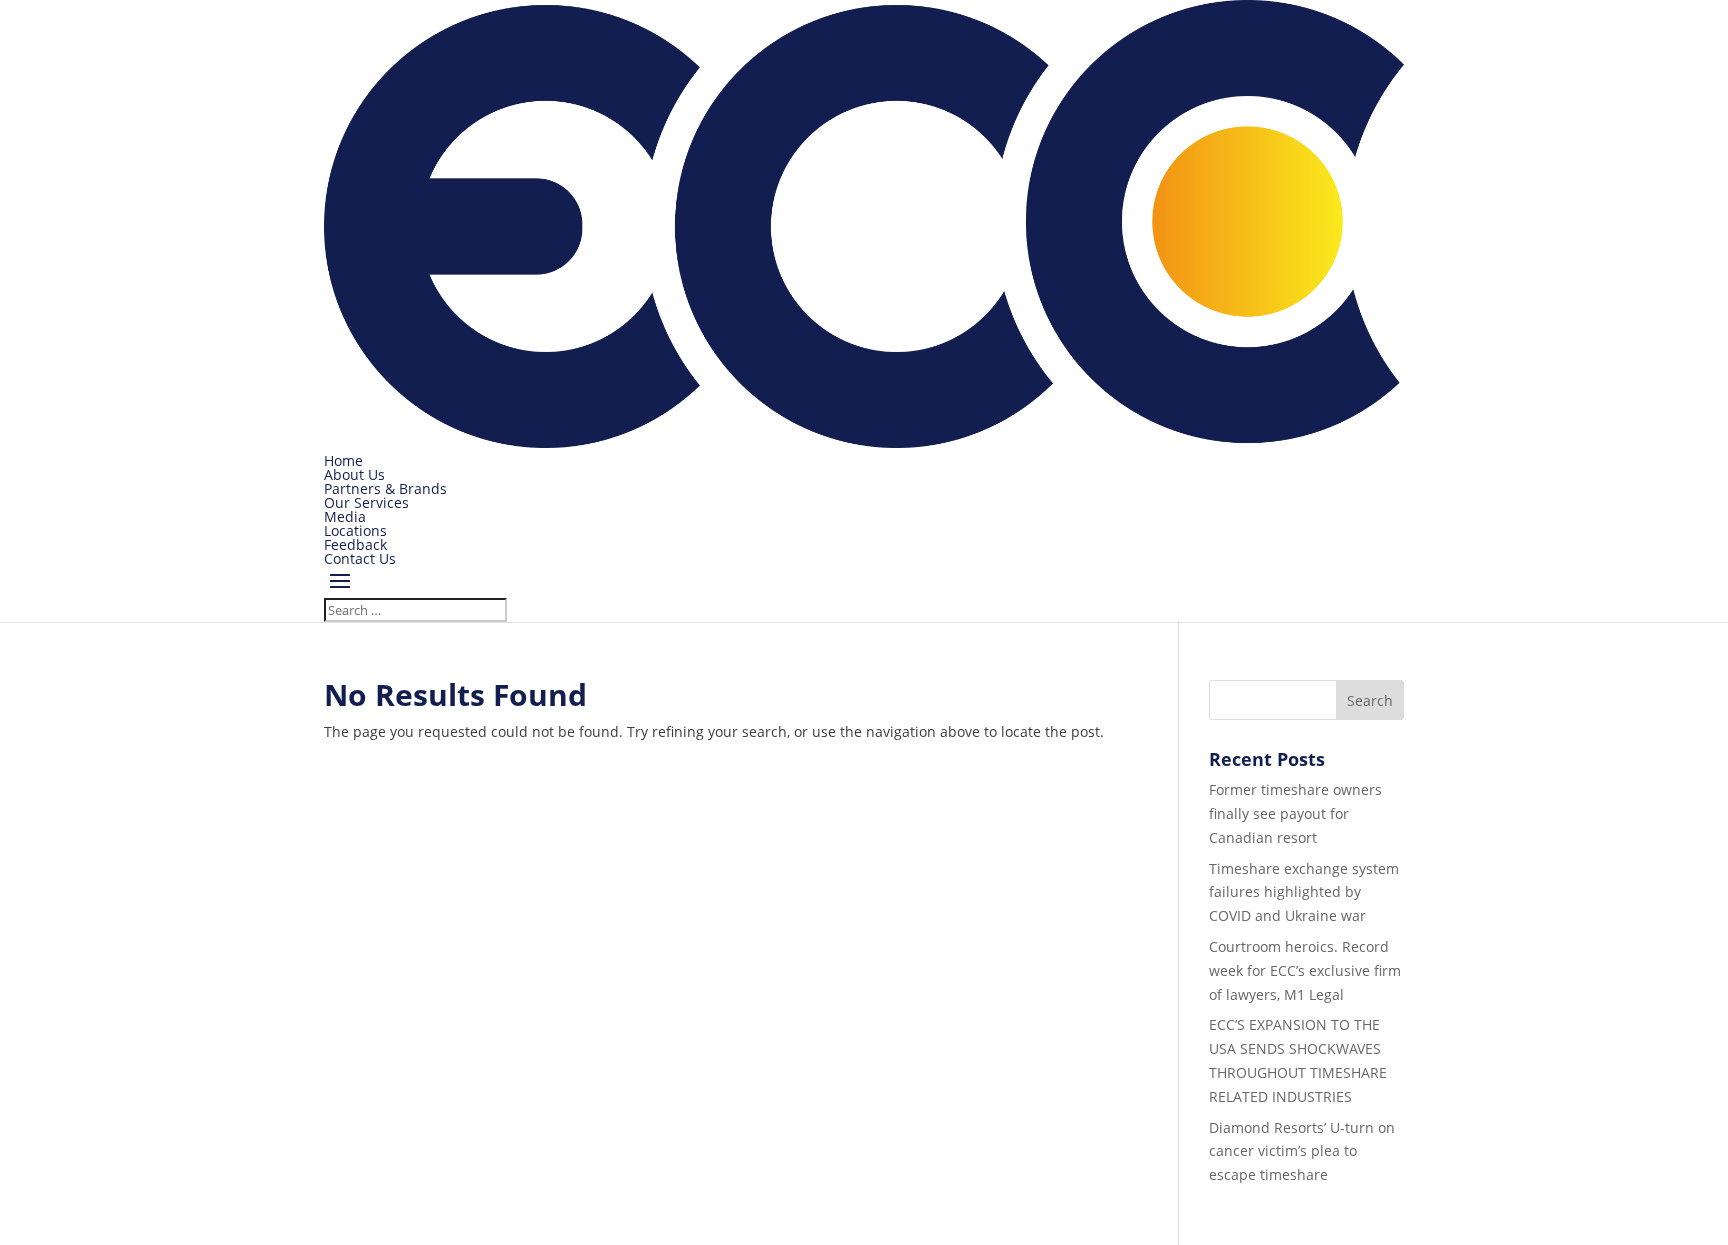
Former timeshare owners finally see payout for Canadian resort (1295, 813)
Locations (355, 530)
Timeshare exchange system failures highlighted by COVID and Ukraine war (1304, 892)
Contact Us (360, 558)
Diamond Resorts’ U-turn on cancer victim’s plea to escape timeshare (1302, 1151)
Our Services (366, 502)
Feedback (355, 544)
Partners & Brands (385, 488)
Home (343, 460)
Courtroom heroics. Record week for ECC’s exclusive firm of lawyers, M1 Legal (1305, 970)
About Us (354, 474)
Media (345, 516)
